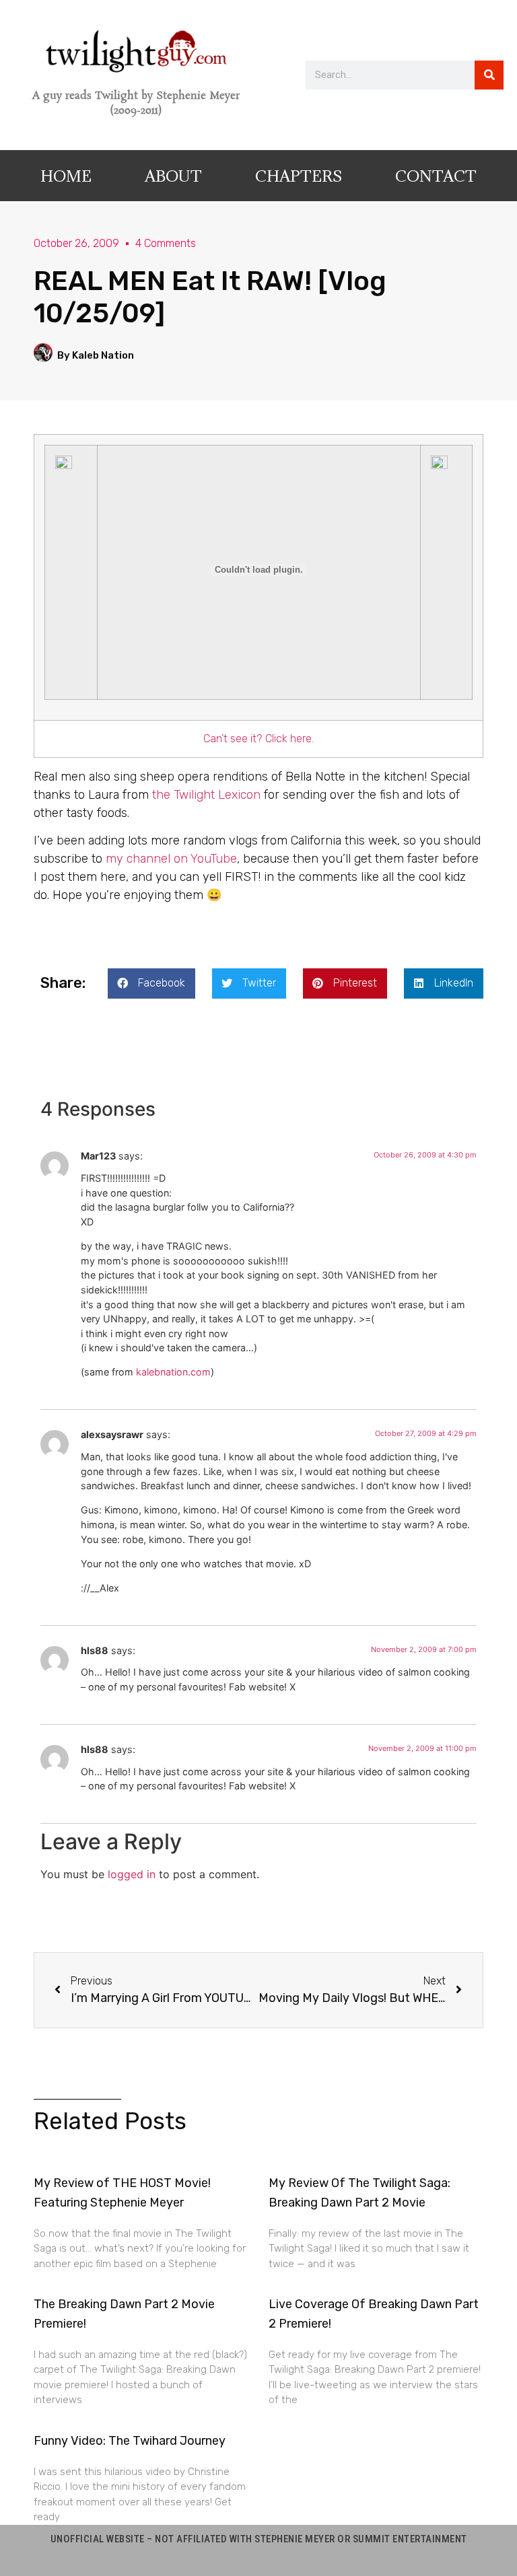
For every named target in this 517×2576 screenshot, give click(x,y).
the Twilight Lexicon (205, 795)
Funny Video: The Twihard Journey (130, 2441)
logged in (132, 1874)
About (173, 176)
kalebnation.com (173, 1372)
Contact (436, 176)
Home (66, 176)
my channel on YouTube (171, 859)
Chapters (299, 176)
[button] (151, 983)
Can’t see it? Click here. (258, 739)
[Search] (489, 75)
